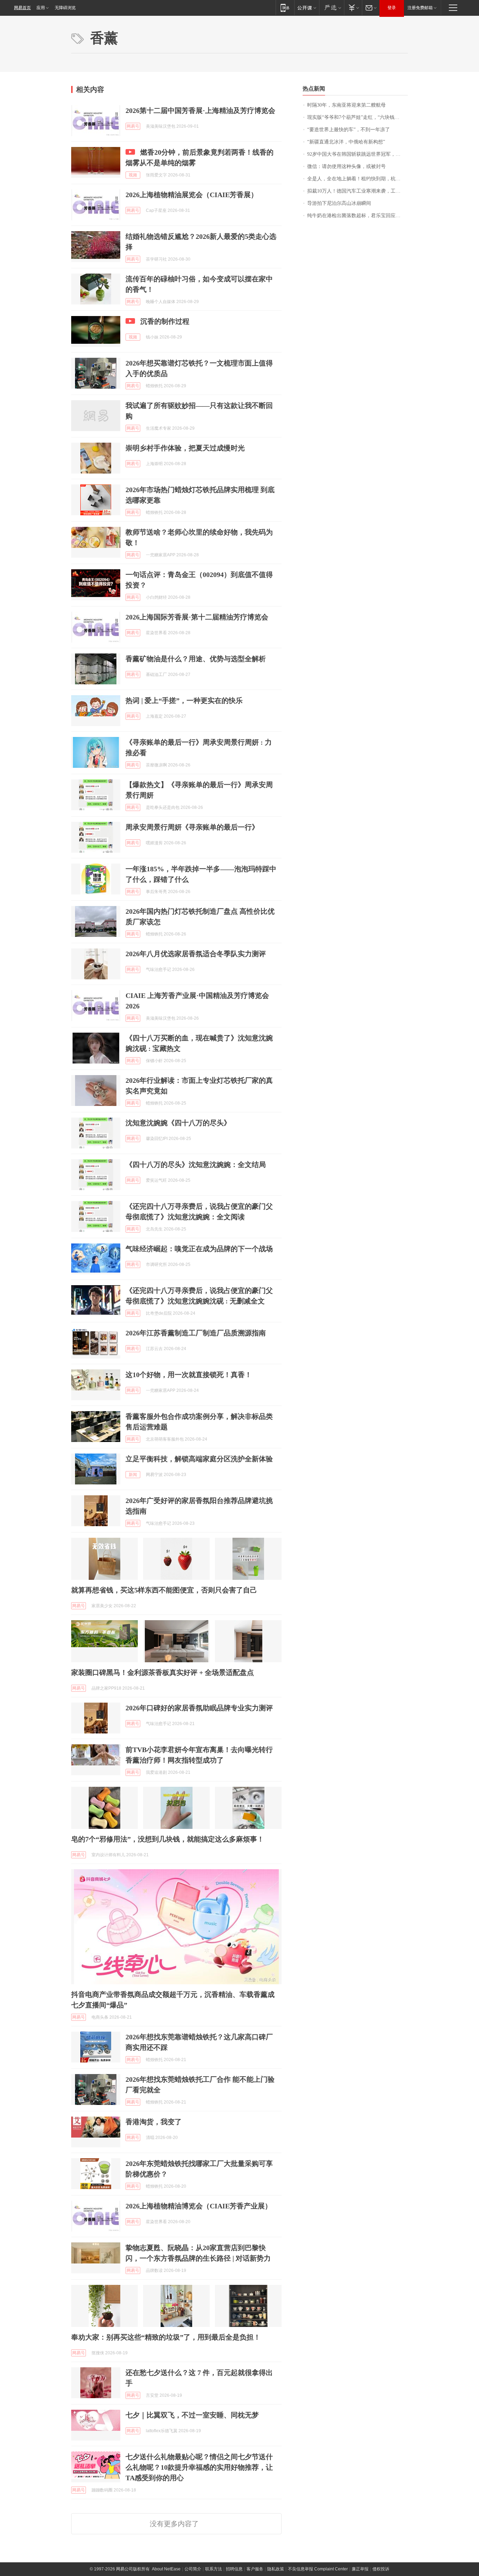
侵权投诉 (381, 2569)
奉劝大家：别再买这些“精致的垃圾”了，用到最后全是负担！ (166, 2337)
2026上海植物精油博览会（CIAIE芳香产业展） (199, 2206)
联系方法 (214, 2569)
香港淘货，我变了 (154, 2122)
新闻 (133, 1475)
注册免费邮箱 (420, 8)
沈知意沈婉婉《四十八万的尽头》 (178, 1123)
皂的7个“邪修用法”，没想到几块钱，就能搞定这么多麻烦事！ (168, 1839)
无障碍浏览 (65, 8)
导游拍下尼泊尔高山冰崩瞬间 (339, 203)
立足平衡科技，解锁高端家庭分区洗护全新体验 (199, 1459)
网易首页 (22, 8)
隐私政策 (276, 2569)
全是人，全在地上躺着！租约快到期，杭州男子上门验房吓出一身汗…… (357, 179)
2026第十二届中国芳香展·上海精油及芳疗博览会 (200, 110)
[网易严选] (332, 8)
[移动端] (285, 8)
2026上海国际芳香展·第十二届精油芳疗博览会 (197, 617)
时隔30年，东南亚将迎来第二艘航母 (346, 105)
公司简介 (193, 2569)
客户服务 (255, 2569)
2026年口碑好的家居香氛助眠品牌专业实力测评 (199, 1708)
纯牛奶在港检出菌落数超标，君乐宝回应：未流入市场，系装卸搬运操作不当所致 (357, 216)
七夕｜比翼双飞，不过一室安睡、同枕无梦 (192, 2415)
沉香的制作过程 (165, 321)
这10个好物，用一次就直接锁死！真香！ (189, 1375)
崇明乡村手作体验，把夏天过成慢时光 (185, 448)
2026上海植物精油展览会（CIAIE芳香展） (192, 195)
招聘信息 (234, 2569)
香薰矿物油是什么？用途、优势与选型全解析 (196, 659)
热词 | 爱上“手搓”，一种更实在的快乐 (184, 700)
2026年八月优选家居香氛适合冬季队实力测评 (196, 954)
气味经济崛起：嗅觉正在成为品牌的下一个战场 (199, 1249)
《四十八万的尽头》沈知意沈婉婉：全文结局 (196, 1165)
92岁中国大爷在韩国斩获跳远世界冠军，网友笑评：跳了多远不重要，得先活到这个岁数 (357, 154)
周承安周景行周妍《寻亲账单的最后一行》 (192, 827)
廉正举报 (360, 2569)
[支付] (353, 8)
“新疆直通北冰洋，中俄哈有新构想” (346, 142)
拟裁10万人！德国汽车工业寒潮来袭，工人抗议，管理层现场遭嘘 (357, 191)
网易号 (133, 126)
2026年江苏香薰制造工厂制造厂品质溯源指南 (196, 1333)
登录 (392, 8)
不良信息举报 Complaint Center (318, 2569)
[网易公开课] (307, 8)
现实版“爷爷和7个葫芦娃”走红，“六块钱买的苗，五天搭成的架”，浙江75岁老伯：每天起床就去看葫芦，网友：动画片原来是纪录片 (357, 117)
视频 (133, 175)
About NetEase (166, 2569)
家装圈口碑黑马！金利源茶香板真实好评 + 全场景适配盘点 (163, 1672)
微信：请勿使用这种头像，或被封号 (346, 166)
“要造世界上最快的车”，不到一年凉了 (349, 130)
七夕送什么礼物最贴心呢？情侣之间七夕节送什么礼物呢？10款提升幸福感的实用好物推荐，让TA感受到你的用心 (199, 2467)
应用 (41, 8)
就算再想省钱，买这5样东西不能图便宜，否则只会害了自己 (164, 1590)
